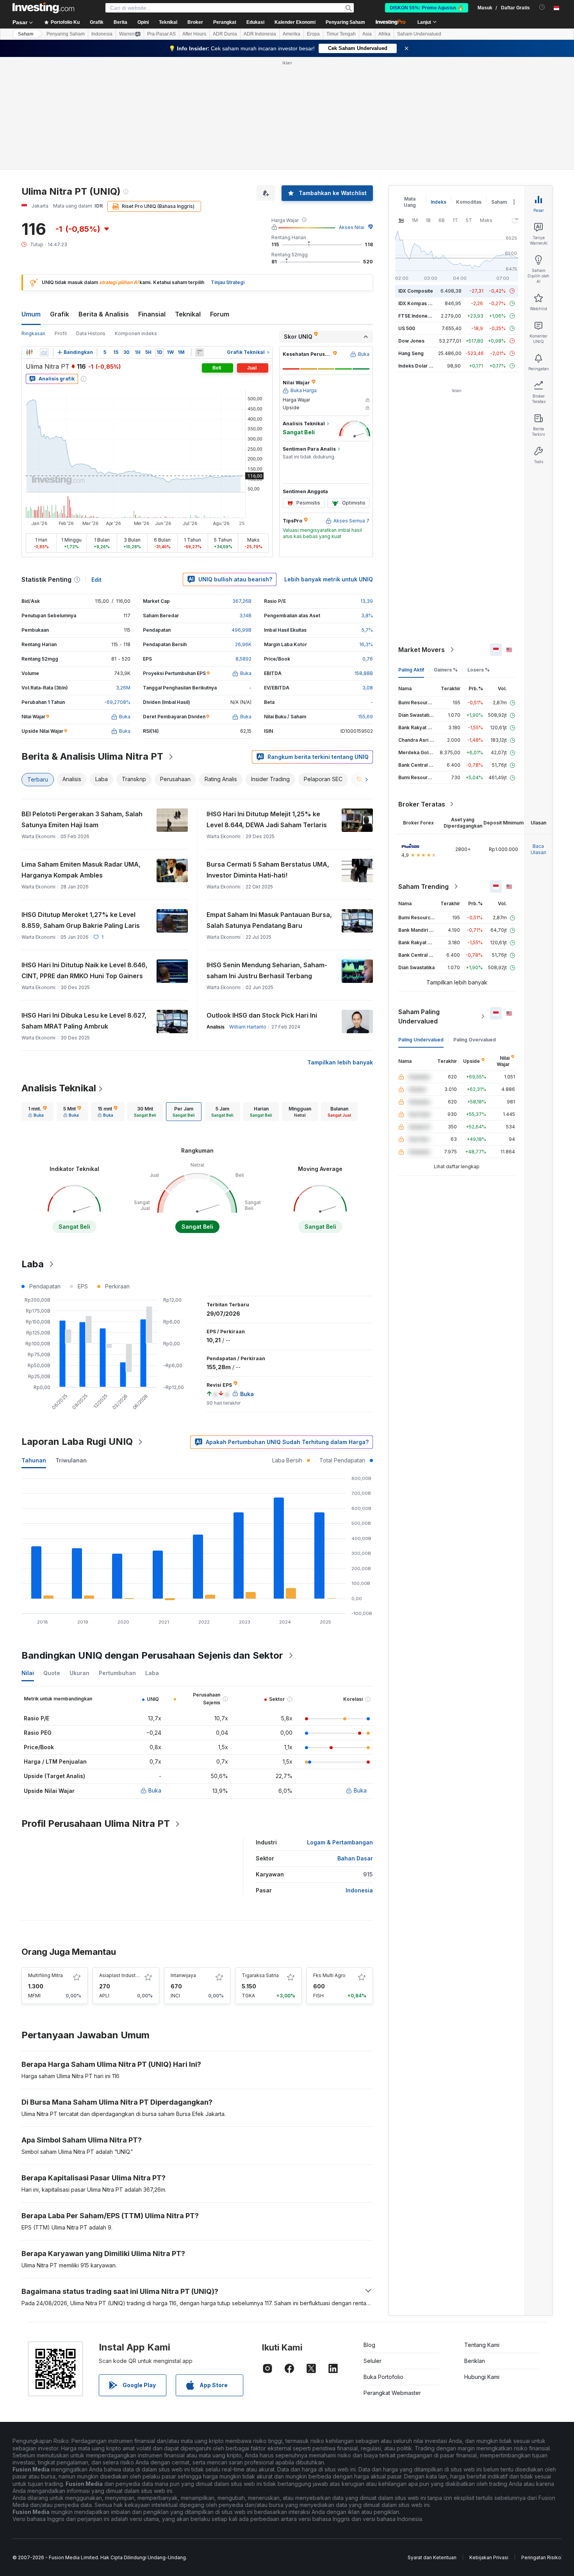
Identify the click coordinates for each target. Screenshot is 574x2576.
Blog (369, 2345)
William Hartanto (248, 1027)
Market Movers (422, 650)
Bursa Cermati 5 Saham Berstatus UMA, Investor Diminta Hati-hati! (268, 870)
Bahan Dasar (355, 1858)
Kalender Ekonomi (295, 22)
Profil (61, 333)
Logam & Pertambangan (340, 1842)
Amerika (291, 34)
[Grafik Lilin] (29, 352)
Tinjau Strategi (228, 282)
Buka (155, 1790)
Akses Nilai (352, 227)
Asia (367, 34)
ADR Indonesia (260, 34)
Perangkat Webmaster (392, 2393)
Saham (26, 34)
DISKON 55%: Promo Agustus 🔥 (427, 8)
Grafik (60, 314)
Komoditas (469, 202)
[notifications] (542, 7)
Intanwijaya (183, 1975)
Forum (220, 314)
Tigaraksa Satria (260, 1975)
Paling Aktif (411, 670)
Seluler (373, 2361)
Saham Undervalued (419, 34)
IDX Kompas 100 (417, 303)
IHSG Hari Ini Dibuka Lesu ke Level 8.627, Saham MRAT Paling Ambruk (84, 1021)
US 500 (407, 328)
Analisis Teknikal (59, 1088)
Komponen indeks (136, 333)
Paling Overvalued (475, 1040)
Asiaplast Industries (122, 1975)
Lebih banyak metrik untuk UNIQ (329, 579)
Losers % (479, 670)
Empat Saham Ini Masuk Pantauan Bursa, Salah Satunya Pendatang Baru (269, 920)
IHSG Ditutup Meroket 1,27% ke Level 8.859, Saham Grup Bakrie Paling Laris (81, 920)
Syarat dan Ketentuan (432, 2557)
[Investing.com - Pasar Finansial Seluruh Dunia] (43, 8)
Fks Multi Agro (329, 1975)
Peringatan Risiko (541, 2557)
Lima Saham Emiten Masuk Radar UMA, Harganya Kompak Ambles (81, 870)
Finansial (152, 314)
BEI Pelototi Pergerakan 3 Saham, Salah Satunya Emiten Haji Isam (82, 819)
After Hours (194, 34)
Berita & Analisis (104, 314)
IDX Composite (416, 291)
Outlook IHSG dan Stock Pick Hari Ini (262, 1015)
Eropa (313, 34)
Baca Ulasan (538, 849)
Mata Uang (410, 202)
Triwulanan (71, 1460)
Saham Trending (423, 886)
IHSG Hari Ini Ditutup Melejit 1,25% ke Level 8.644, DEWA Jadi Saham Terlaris (267, 819)
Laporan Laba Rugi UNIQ (77, 1442)
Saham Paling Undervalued (419, 1016)
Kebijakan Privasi (489, 2557)
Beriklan (475, 2361)
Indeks (439, 202)
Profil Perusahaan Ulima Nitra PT (96, 1824)
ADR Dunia (225, 34)
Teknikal (188, 314)
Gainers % (446, 670)
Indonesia (102, 34)
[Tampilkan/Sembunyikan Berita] (200, 352)
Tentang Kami (482, 2345)
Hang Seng (411, 353)
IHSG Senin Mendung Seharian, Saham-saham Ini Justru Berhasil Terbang (267, 970)
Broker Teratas (422, 804)
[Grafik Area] (44, 352)
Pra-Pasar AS (161, 34)
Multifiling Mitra (45, 1975)
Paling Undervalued (421, 1040)
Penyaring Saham (345, 22)
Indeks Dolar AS (417, 366)
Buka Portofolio (383, 2377)
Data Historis (91, 333)
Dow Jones (411, 341)
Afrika (384, 34)
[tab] (37, 1112)
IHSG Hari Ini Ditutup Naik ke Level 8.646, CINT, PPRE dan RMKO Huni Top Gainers (85, 970)
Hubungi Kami (482, 2377)
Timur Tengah (341, 34)
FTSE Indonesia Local (423, 316)
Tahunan (34, 1460)
